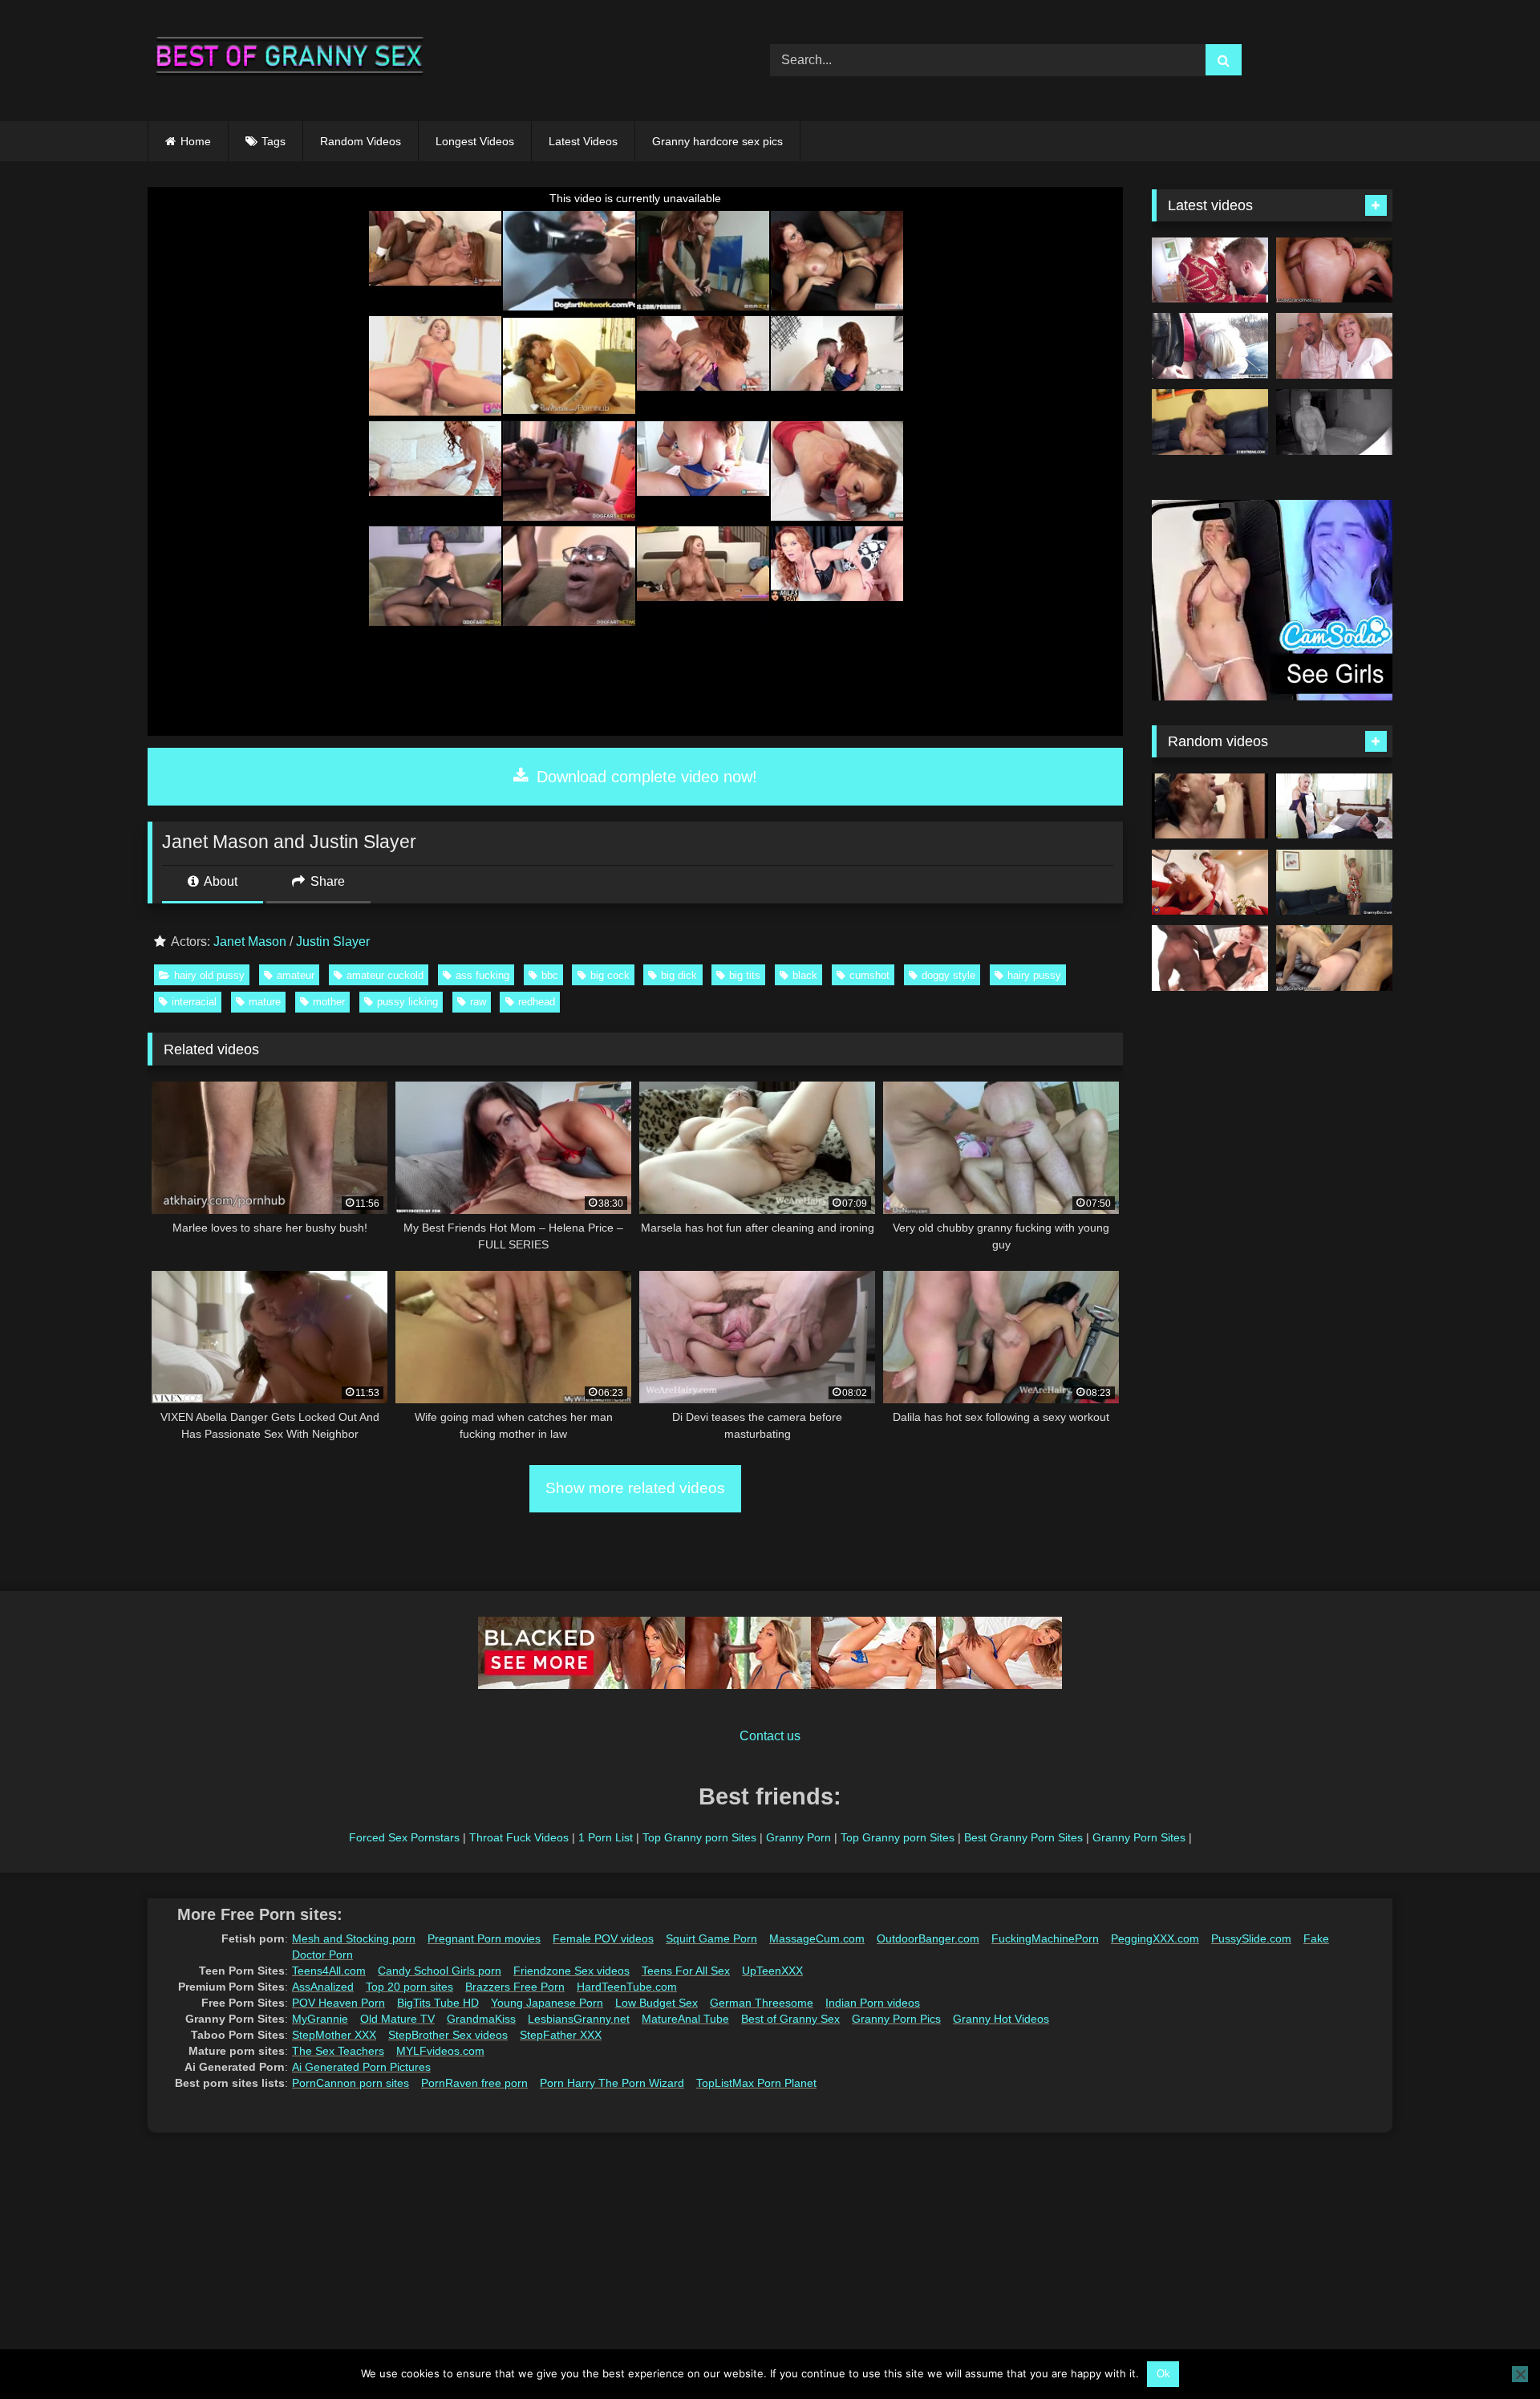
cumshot (869, 975)
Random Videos (361, 141)
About (219, 881)
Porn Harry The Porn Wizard (612, 2083)
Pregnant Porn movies (484, 1938)
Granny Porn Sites (1139, 1837)
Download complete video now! (644, 777)
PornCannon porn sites (351, 2083)
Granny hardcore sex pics (717, 141)
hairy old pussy (209, 975)
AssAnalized (323, 1987)
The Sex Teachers (338, 2051)
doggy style (948, 975)
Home (196, 141)
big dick (679, 975)
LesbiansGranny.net (579, 2019)
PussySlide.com (1251, 1938)
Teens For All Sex (686, 1971)
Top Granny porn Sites (699, 1837)
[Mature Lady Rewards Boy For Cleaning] (1210, 806)
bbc (550, 975)
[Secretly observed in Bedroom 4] (1334, 422)
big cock (610, 975)
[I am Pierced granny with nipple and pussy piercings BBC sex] (1210, 958)
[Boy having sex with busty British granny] (1210, 883)
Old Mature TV (397, 2019)
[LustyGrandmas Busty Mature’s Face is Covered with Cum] (1334, 958)
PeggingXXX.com (1155, 1938)
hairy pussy (1034, 975)
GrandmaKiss (481, 2019)
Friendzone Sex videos (571, 1971)
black (805, 975)
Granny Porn (798, 1837)
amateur (296, 975)
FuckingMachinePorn (1045, 1938)
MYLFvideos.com (440, 2051)
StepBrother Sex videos (448, 2035)
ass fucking (482, 975)
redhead (537, 1002)
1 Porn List (606, 1837)
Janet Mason (250, 942)
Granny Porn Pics (896, 2019)
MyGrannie (320, 2019)
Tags (274, 141)
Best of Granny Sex (790, 2019)
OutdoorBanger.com (928, 1938)
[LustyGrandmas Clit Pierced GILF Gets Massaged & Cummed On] (1334, 270)
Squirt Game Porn (711, 1938)
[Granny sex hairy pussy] (1334, 346)
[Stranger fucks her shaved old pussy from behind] (1334, 883)
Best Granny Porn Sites (1023, 1837)
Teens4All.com (329, 1971)
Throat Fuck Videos (519, 1837)
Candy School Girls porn (440, 1971)
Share (326, 881)
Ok (1163, 2374)
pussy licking (407, 1002)
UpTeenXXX (772, 1971)
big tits (745, 975)
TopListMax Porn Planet (756, 2083)
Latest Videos (583, 141)
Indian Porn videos (873, 2003)
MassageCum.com (817, 1938)
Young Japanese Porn (547, 2003)
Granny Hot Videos (1001, 2019)
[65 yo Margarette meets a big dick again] (1210, 346)
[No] (1520, 2374)
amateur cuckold (385, 975)
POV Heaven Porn (338, 2003)
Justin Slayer (333, 942)
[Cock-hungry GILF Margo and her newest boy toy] (1210, 422)
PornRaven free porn (474, 2083)
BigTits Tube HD (438, 2003)
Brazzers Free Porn (515, 1987)
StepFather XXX (561, 2035)
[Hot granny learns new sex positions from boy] (1334, 806)
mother (329, 1002)
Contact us (770, 1736)
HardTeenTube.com (627, 1987)
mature (265, 1002)
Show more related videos (635, 1488)
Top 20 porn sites (409, 1987)
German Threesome (762, 2003)
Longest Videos (475, 141)
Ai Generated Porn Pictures (361, 2067)
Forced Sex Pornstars (404, 1837)
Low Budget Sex (657, 2003)
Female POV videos (603, 1938)
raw (478, 1002)
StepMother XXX (334, 2035)
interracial (194, 1002)
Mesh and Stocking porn (354, 1938)
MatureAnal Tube (685, 2019)
